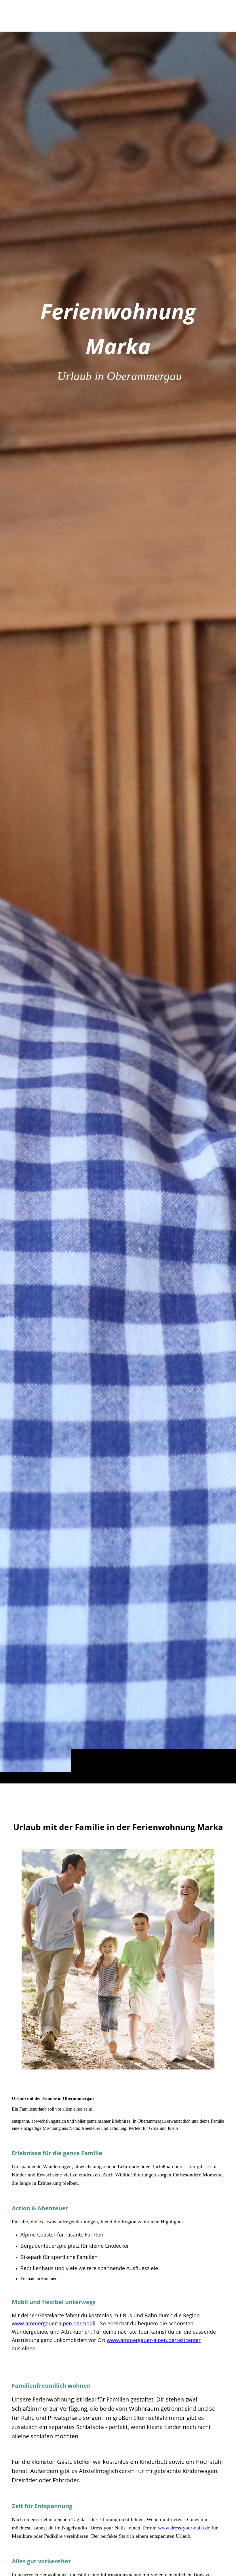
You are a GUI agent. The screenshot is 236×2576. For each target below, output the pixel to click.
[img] (118, 907)
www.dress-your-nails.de (184, 2528)
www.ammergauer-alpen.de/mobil (54, 2323)
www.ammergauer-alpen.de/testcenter (154, 2340)
